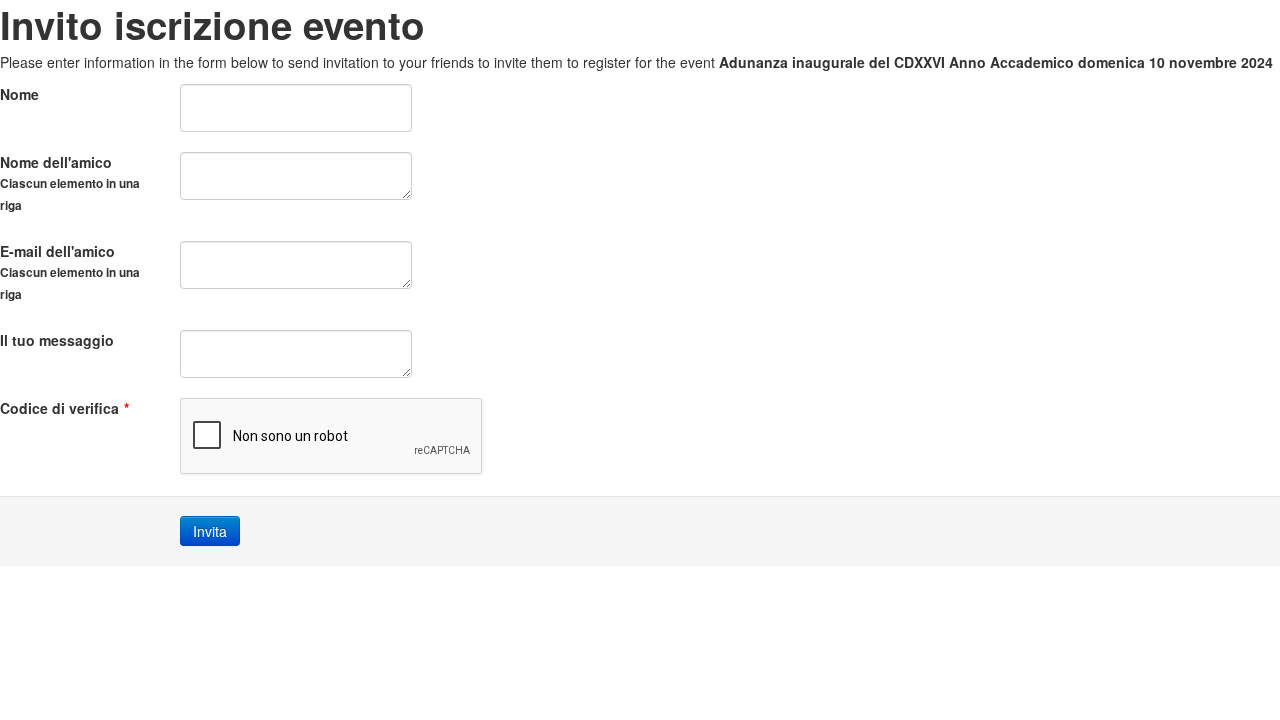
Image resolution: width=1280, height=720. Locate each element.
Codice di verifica (64, 408)
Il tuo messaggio (57, 340)
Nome (19, 94)
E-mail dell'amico (70, 272)
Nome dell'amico (70, 183)
